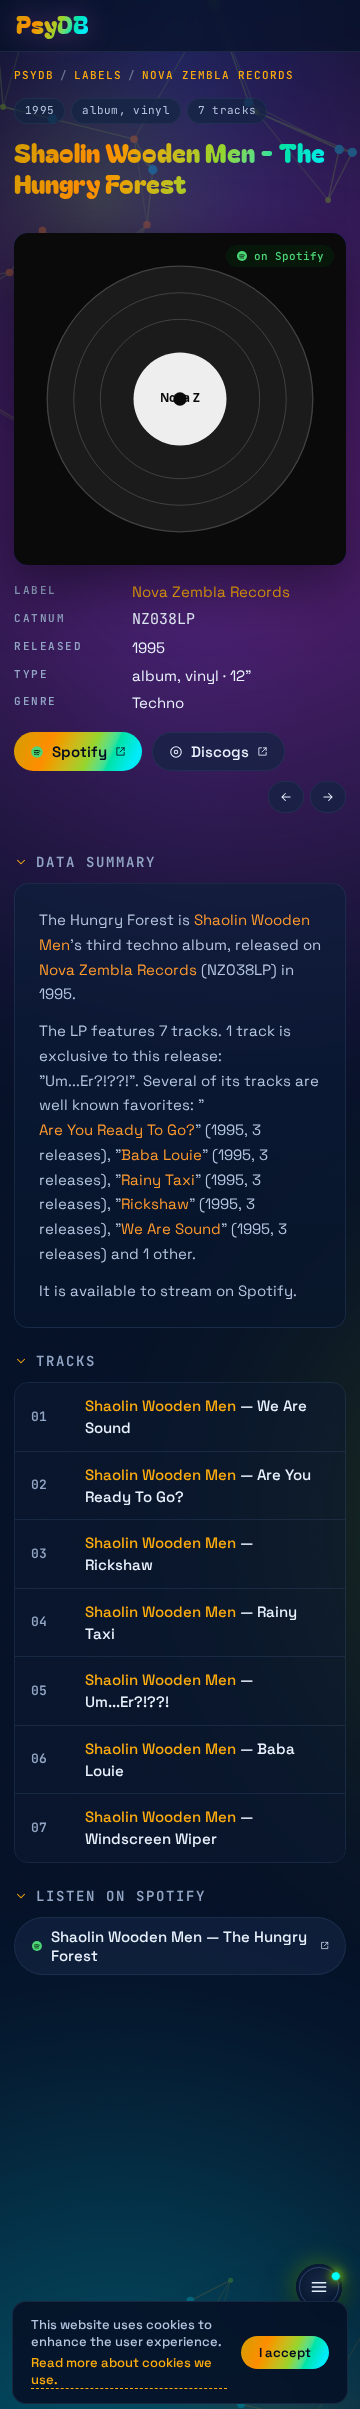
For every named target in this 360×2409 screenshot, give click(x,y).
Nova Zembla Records (218, 75)
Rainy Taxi (158, 1179)
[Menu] (319, 2287)
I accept (285, 2352)
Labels (98, 75)
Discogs (220, 751)
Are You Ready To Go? (117, 1129)
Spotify (79, 751)
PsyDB (34, 75)
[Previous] (286, 797)
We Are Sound (171, 1228)
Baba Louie (161, 1154)
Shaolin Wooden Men (160, 1405)
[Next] (328, 797)
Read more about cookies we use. (121, 2371)
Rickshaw (155, 1203)
